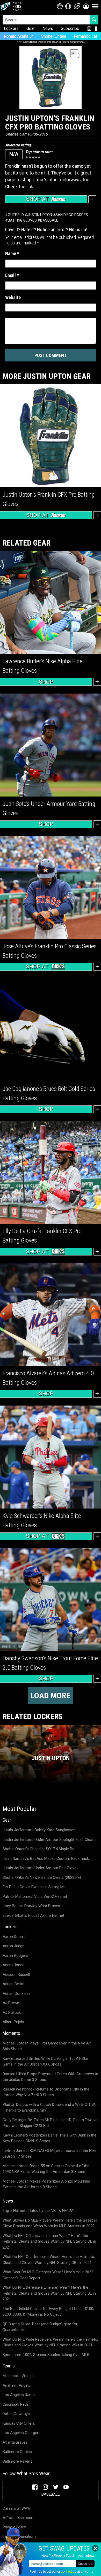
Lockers (11, 28)
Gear (31, 28)
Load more (51, 1695)
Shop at (38, 199)
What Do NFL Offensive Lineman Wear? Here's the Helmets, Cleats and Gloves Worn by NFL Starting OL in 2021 (49, 2241)
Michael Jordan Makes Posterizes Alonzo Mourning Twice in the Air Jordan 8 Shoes (46, 2184)
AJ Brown (11, 2003)
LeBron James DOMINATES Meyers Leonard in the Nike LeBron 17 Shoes (49, 2154)
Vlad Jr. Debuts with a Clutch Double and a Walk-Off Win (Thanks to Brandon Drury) (50, 2108)
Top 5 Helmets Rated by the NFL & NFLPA (38, 2211)
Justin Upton (40, 215)
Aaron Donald (14, 1937)
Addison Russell (16, 1975)
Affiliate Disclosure (19, 2518)
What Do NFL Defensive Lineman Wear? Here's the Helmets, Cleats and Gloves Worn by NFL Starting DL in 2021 (49, 2293)
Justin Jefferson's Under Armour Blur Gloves (41, 1868)
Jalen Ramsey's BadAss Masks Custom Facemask (46, 1859)
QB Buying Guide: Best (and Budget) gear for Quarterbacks (40, 2327)
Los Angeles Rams (19, 2395)
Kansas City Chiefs (19, 2423)
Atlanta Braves (15, 2442)
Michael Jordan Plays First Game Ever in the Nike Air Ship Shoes (47, 2046)
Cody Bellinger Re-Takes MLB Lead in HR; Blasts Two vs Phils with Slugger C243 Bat (50, 2123)
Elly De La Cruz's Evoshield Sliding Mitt (35, 1887)
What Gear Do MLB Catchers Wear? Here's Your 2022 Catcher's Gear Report (48, 2275)
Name (12, 253)
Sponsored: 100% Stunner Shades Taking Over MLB (46, 2355)
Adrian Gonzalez (17, 1994)
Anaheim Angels (16, 2385)
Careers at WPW (17, 2508)
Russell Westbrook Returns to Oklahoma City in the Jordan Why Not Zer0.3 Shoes (46, 2092)
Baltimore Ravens (17, 2461)
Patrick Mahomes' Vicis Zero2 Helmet (35, 1897)
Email (12, 275)
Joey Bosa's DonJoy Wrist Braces (31, 1906)
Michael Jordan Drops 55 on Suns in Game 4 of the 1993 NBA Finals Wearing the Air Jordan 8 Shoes (46, 2169)
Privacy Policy (14, 2527)
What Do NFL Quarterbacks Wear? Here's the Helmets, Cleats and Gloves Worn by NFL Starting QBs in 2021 (49, 2260)
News (48, 28)
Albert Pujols (13, 2022)
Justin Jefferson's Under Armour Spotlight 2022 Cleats (49, 1840)
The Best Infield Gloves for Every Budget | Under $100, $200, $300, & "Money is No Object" (48, 2312)
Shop (46, 682)
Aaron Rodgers (15, 1956)
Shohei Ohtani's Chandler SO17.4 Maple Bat (39, 1849)
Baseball (49, 220)
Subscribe (70, 28)
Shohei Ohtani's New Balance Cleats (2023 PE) (42, 1878)
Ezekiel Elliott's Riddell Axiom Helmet (33, 1915)
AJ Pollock (12, 2012)
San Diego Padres (72, 215)
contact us (69, 2572)
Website (13, 297)
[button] (86, 6)
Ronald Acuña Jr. (19, 36)
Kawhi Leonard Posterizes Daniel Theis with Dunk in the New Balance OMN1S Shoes (49, 2138)
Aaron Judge (13, 1946)
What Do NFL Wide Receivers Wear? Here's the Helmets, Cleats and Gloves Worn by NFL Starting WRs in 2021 (50, 2342)
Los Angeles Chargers (21, 2433)
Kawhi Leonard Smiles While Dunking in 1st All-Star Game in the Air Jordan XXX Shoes (46, 2062)
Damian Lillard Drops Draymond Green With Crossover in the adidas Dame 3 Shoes (50, 2077)
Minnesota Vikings (18, 2376)
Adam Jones (13, 1965)
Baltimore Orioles (17, 2452)
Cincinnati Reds (16, 2404)
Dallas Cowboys (16, 2414)
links (64, 42)
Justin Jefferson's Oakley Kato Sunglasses (39, 1830)
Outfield (16, 215)
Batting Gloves (22, 220)
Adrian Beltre (13, 1984)
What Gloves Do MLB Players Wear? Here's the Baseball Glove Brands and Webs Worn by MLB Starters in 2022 (50, 2223)
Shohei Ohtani (54, 36)
